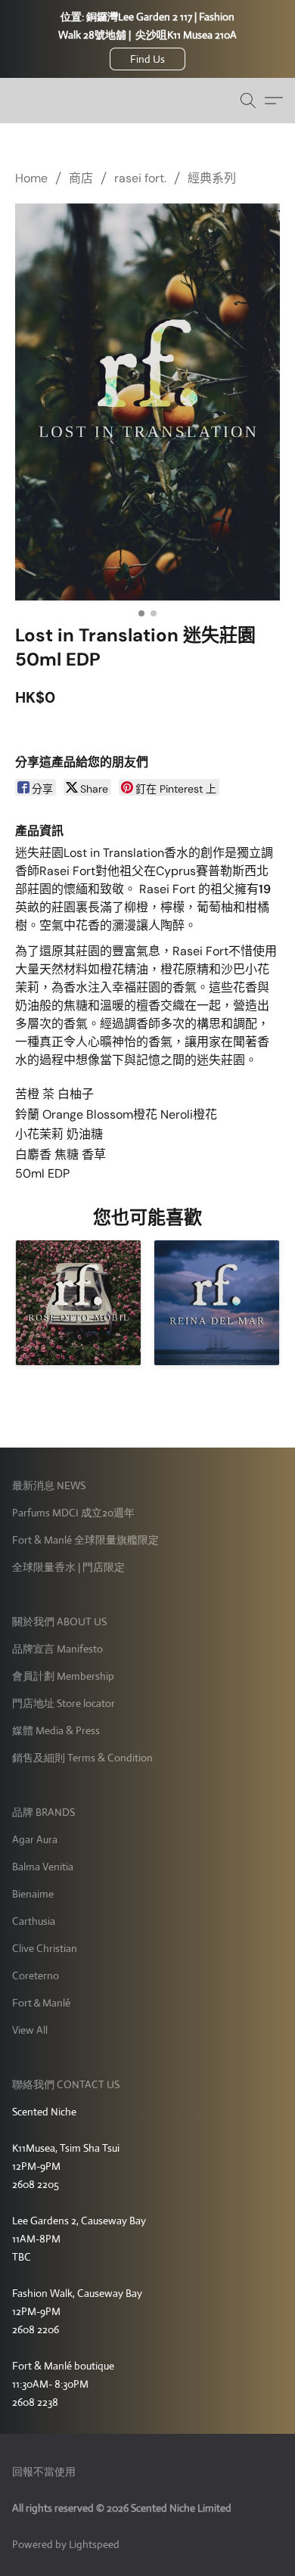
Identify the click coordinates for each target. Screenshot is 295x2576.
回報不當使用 (44, 2472)
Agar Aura (35, 1839)
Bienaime (33, 1894)
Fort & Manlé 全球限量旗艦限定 (85, 1540)
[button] (147, 59)
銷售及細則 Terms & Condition (82, 1758)
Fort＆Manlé (41, 2003)
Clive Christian (45, 1948)
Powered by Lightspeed (66, 2544)
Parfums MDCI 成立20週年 (73, 1513)
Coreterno (36, 1975)
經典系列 (212, 178)
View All (30, 2030)
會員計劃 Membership (63, 1676)
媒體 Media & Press (56, 1730)
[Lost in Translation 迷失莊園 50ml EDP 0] (147, 402)
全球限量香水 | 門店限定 (68, 1567)
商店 (81, 178)
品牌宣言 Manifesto (57, 1649)
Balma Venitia (43, 1867)
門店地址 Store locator (64, 1703)
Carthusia (34, 1921)
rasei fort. (140, 178)
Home (31, 178)
